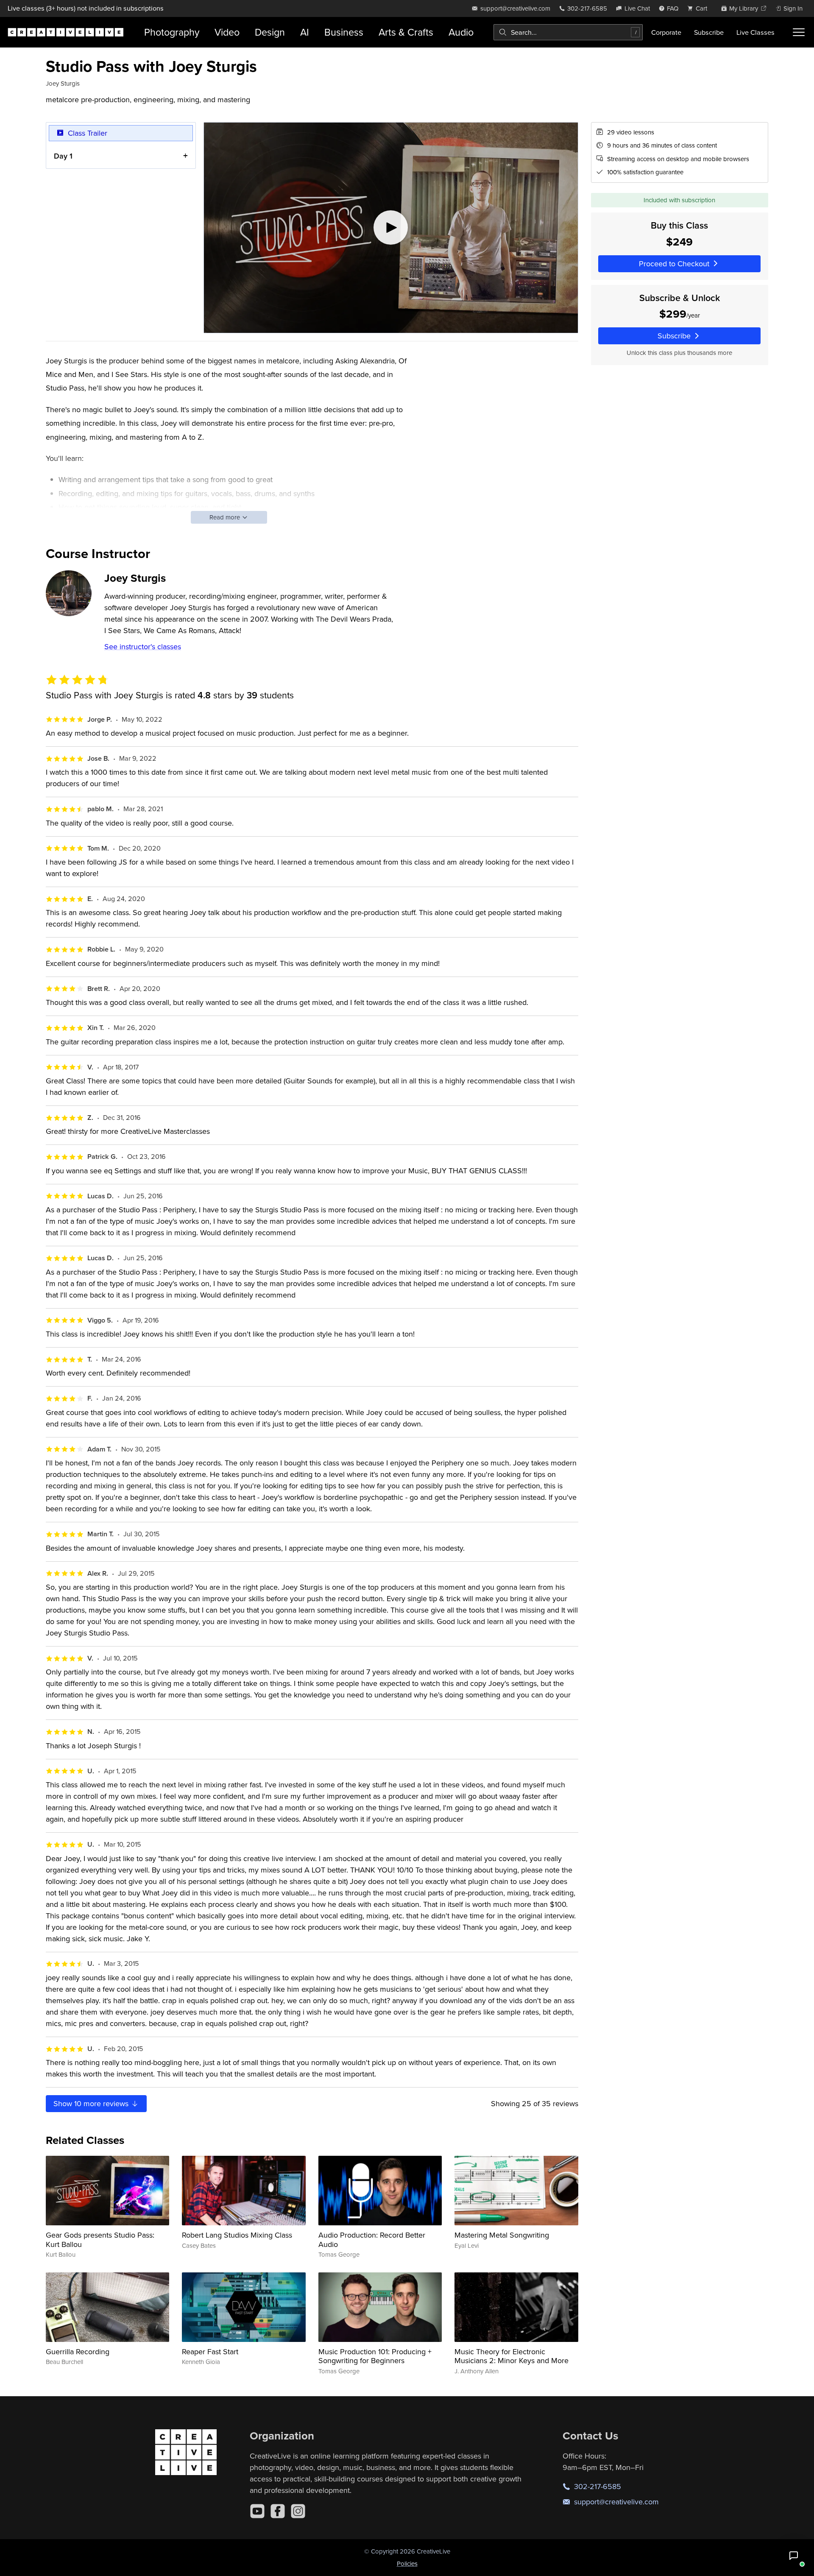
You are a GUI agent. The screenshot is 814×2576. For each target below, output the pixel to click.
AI (305, 32)
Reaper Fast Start (210, 2351)
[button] (794, 2556)
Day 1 (63, 156)
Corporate (666, 32)
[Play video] (391, 228)
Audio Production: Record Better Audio (372, 2240)
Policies (407, 2563)
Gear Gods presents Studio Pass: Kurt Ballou (100, 2240)
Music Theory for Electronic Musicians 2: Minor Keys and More (512, 2356)
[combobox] (568, 32)
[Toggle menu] (799, 32)
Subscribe (709, 32)
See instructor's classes (143, 646)
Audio (461, 32)
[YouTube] (257, 2511)
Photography (172, 32)
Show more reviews (92, 2103)
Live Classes (755, 32)
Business (344, 32)
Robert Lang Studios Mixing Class (237, 2235)
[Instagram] (298, 2511)
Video (227, 32)
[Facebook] (278, 2511)
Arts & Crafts (406, 32)
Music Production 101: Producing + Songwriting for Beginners (375, 2356)
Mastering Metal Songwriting (502, 2235)
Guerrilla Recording (78, 2351)
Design (270, 32)
